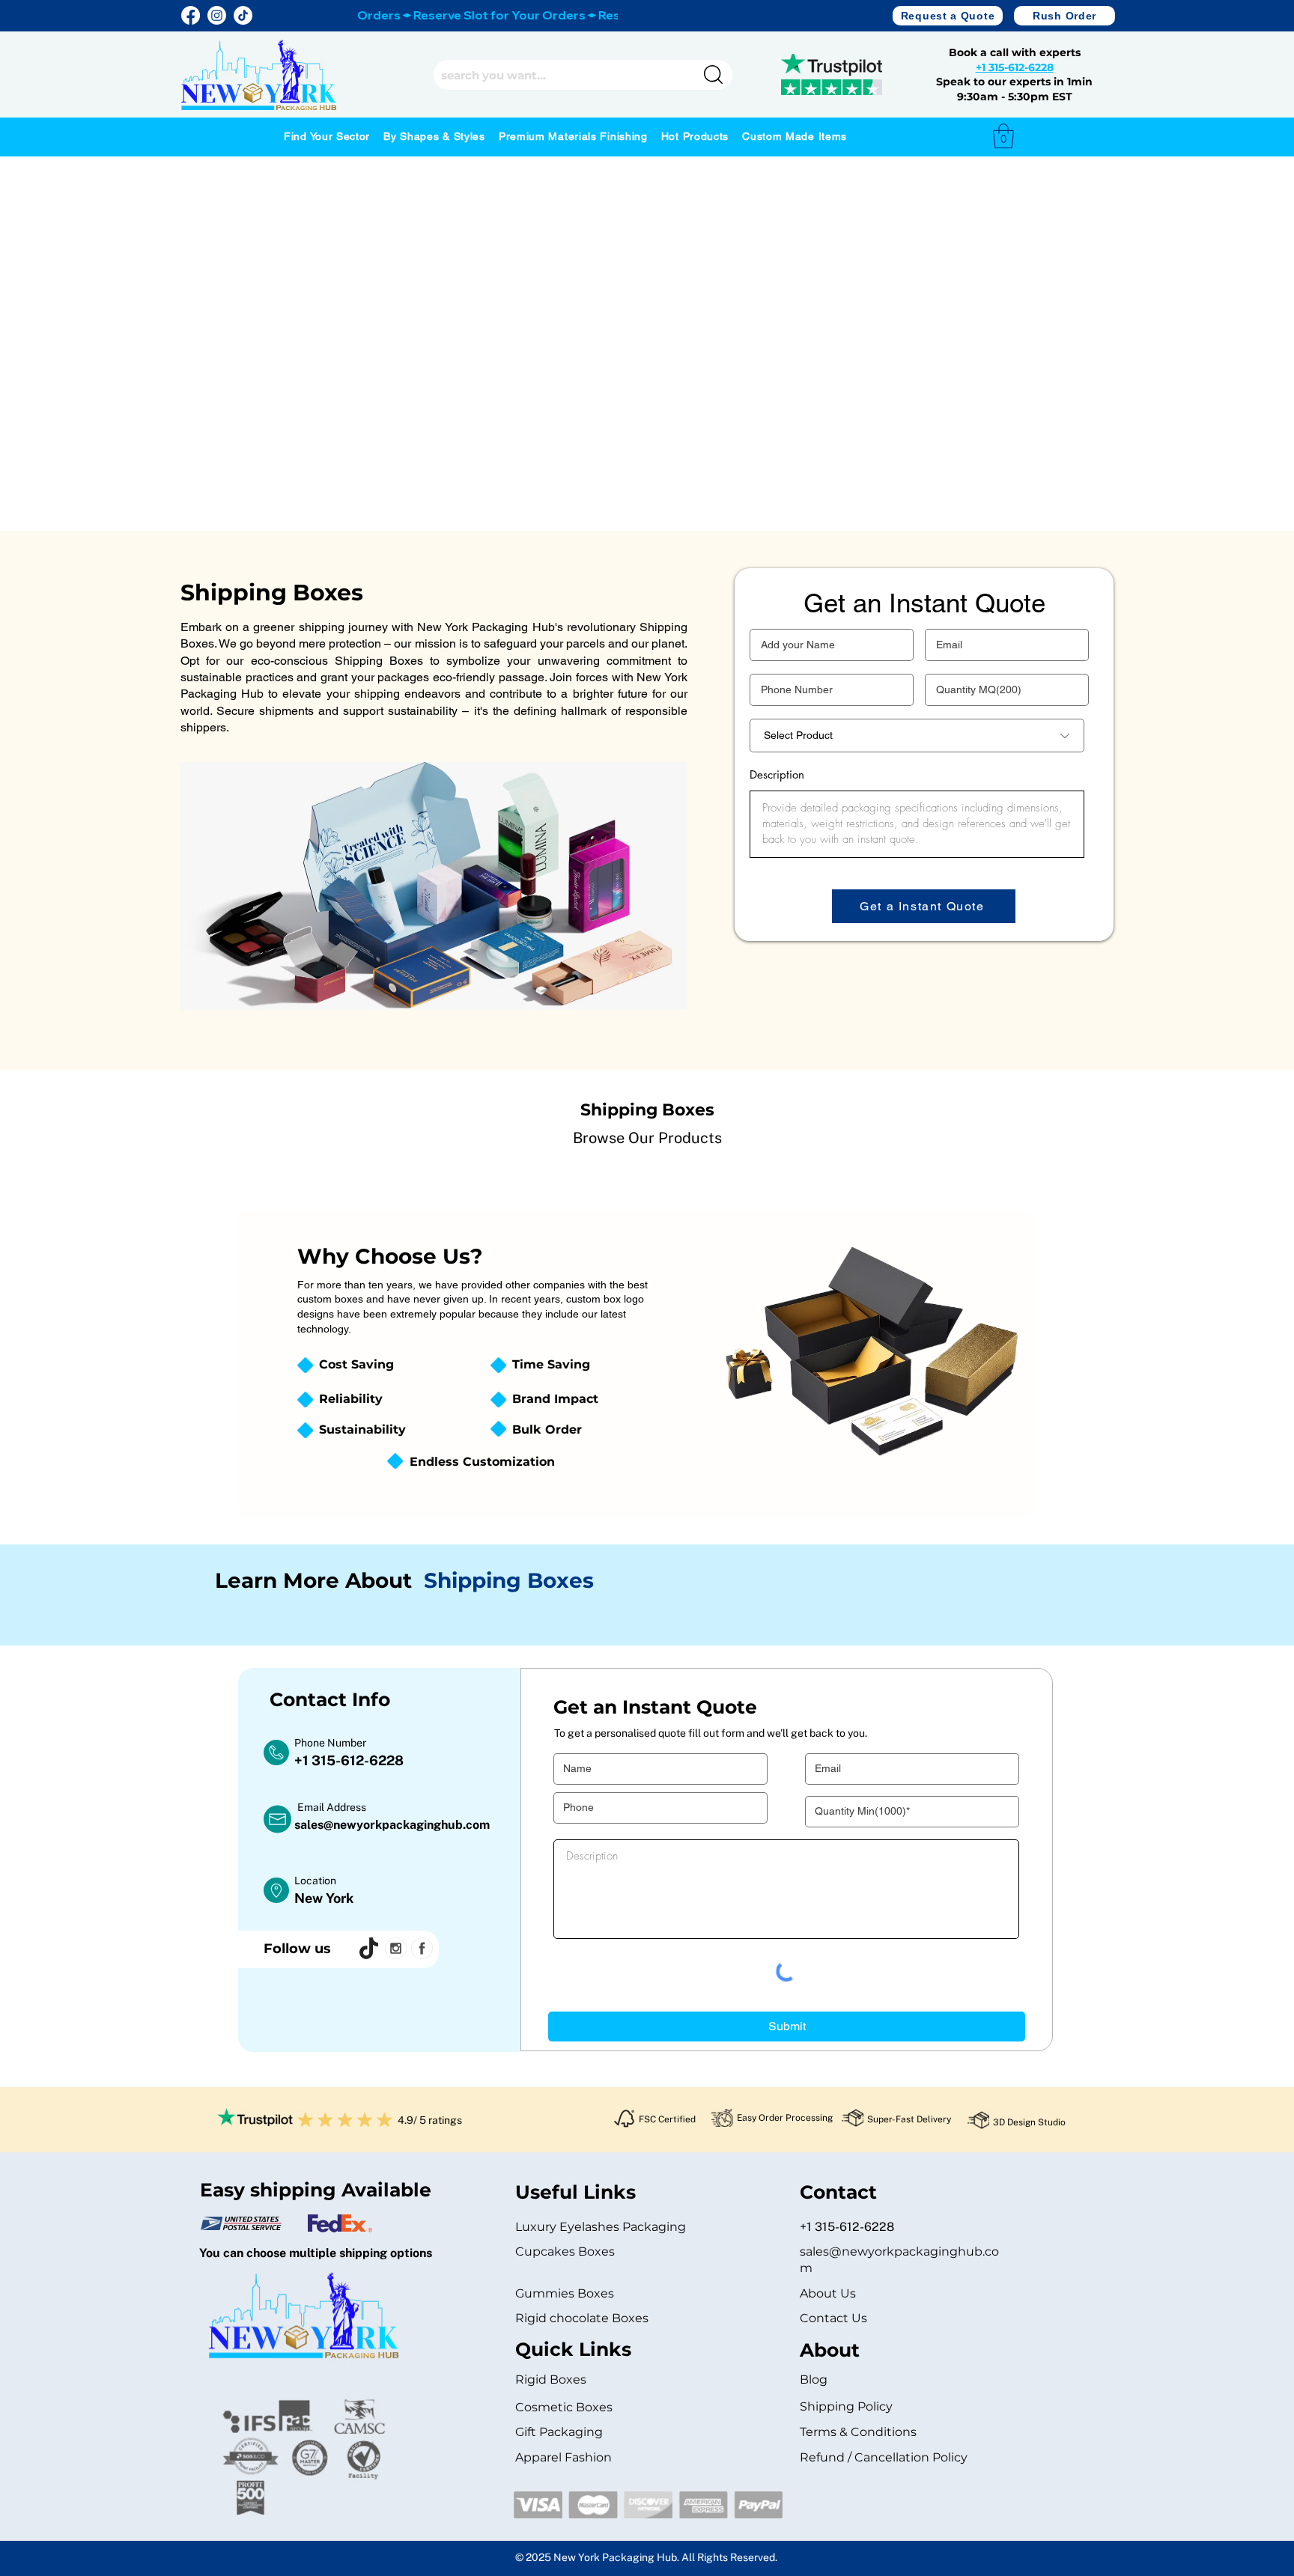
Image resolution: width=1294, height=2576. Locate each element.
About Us (828, 2293)
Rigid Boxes (551, 2379)
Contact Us (833, 2318)
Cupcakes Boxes (565, 2251)
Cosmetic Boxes (564, 2407)
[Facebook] (191, 15)
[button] (948, 16)
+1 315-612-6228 (1015, 67)
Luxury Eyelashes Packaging (602, 2227)
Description (777, 774)
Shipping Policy (846, 2406)
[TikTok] (243, 15)
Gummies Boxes (565, 2293)
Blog (814, 2379)
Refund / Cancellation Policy (884, 2457)
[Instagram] (217, 15)
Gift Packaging (559, 2432)
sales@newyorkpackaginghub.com (392, 1825)
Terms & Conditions (858, 2432)
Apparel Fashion (564, 2457)
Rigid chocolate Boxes (582, 2318)
